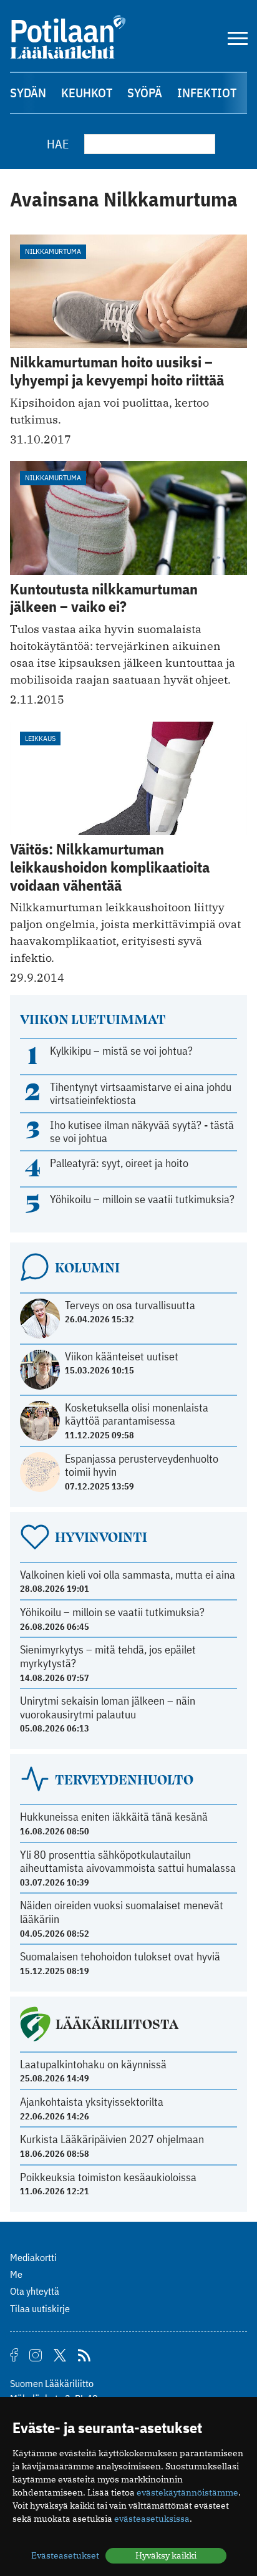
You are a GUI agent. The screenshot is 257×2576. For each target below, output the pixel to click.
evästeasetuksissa (152, 2519)
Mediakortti (33, 2257)
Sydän (28, 93)
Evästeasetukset (65, 2555)
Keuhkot (87, 93)
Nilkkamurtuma (53, 251)
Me (16, 2274)
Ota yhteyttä (35, 2291)
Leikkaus (40, 738)
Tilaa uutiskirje (40, 2308)
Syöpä (145, 93)
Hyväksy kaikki (166, 2555)
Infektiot (207, 93)
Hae (58, 144)
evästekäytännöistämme (187, 2492)
